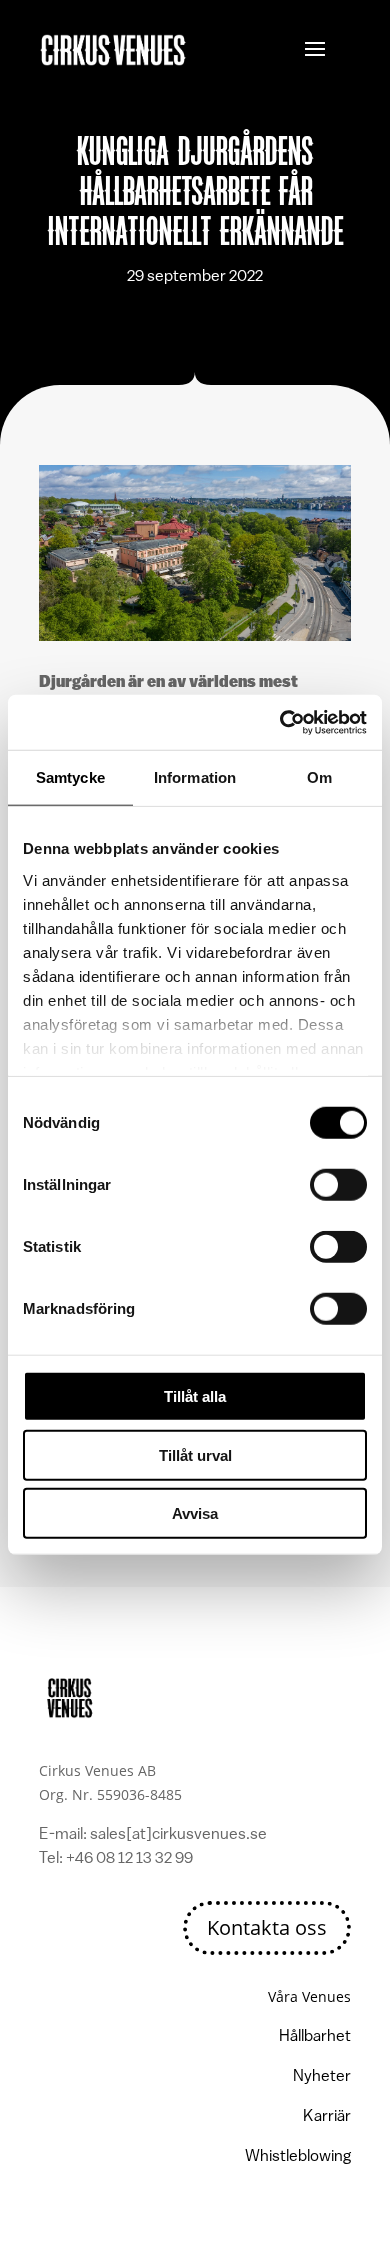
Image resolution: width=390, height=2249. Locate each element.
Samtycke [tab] (70, 777)
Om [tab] (319, 777)
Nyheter (322, 2077)
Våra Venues (309, 1996)
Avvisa (195, 1513)
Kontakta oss (267, 1927)
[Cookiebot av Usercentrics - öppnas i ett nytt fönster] (280, 722)
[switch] (338, 1185)
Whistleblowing (298, 2157)
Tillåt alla (195, 1396)
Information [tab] (195, 777)
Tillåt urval (195, 1454)
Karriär (327, 2117)
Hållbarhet (315, 2037)
